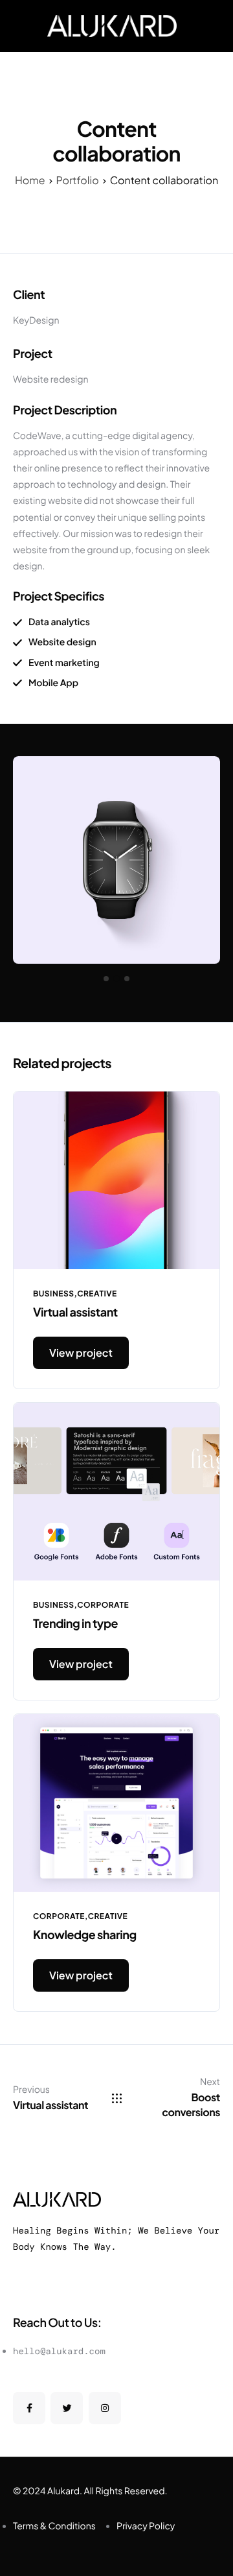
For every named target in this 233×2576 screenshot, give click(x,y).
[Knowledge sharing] (116, 1801)
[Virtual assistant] (116, 1179)
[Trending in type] (116, 1490)
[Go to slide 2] (116, 979)
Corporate (103, 1605)
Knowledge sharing (85, 1934)
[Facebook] (29, 2408)
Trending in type (75, 1623)
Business (53, 1294)
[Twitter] (67, 2408)
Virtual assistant (75, 1312)
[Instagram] (105, 2408)
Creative (97, 1294)
